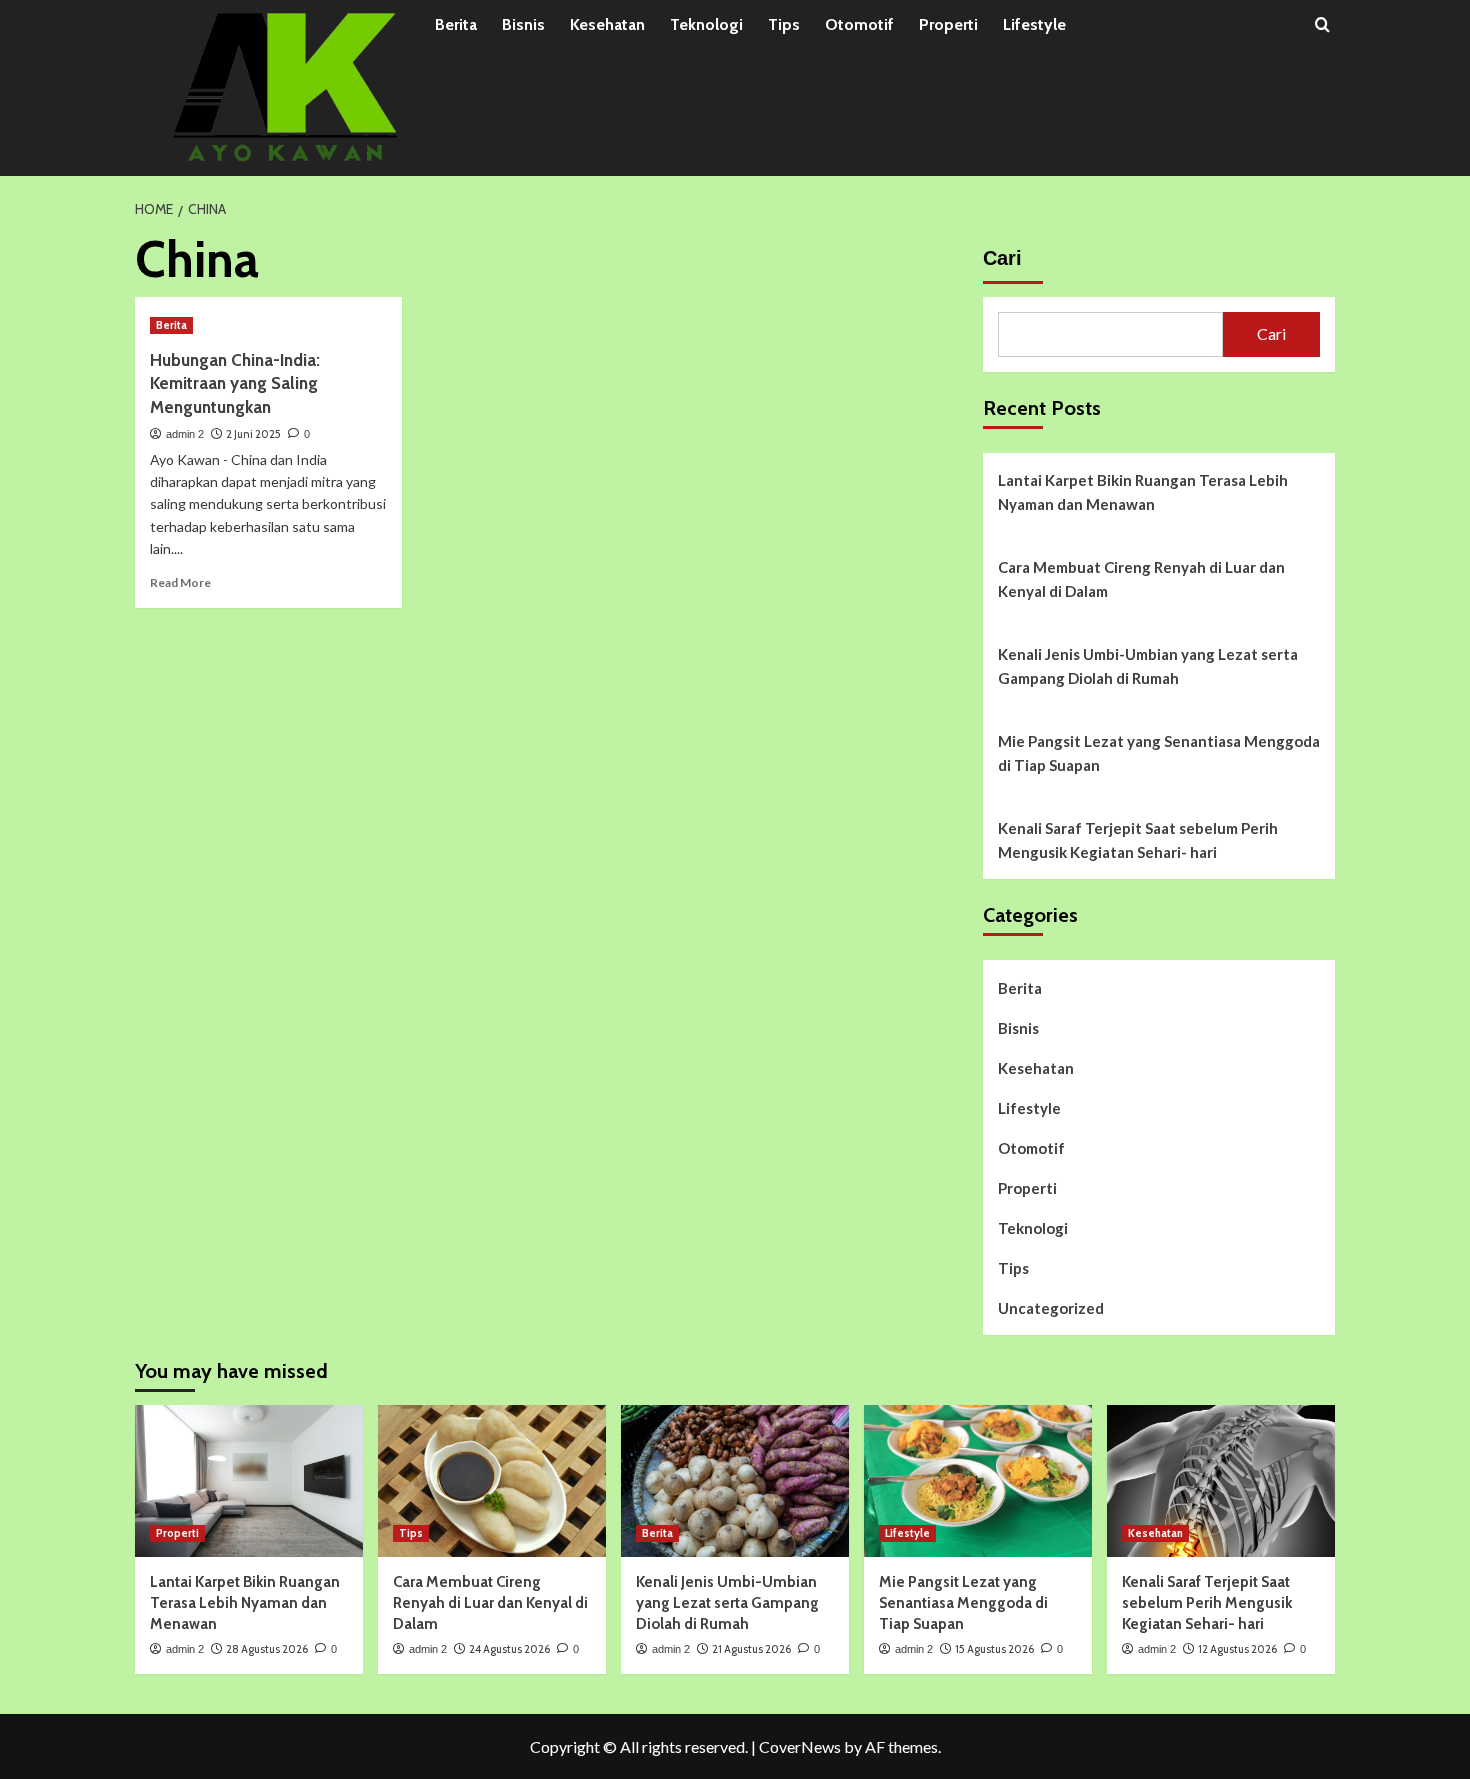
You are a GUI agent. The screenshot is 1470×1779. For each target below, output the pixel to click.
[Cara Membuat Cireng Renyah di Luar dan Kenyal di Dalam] (492, 1481)
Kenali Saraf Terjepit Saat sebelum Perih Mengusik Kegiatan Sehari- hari (1138, 840)
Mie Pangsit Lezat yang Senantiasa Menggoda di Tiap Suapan (1159, 753)
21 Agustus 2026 (751, 1649)
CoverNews (800, 1746)
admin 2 (185, 434)
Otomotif (859, 24)
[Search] (1322, 25)
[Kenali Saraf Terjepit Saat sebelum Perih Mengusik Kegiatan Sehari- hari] (1221, 1481)
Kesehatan (607, 24)
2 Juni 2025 (253, 434)
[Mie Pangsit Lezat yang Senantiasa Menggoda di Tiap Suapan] (978, 1481)
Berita (456, 24)
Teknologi (706, 24)
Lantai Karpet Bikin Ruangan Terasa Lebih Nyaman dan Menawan (1143, 492)
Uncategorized (1051, 1308)
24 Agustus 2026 (509, 1649)
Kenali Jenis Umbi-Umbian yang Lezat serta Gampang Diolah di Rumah (1148, 666)
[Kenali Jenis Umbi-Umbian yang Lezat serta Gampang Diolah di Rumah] (735, 1481)
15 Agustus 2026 (994, 1649)
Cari (1002, 258)
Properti (948, 24)
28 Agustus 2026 (267, 1649)
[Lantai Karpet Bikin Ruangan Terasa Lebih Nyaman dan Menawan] (249, 1481)
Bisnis (523, 24)
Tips (784, 24)
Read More (180, 582)
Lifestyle (1034, 24)
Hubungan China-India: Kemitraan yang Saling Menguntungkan (235, 384)
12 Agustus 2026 (1237, 1649)
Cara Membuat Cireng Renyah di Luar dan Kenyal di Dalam (1141, 579)
